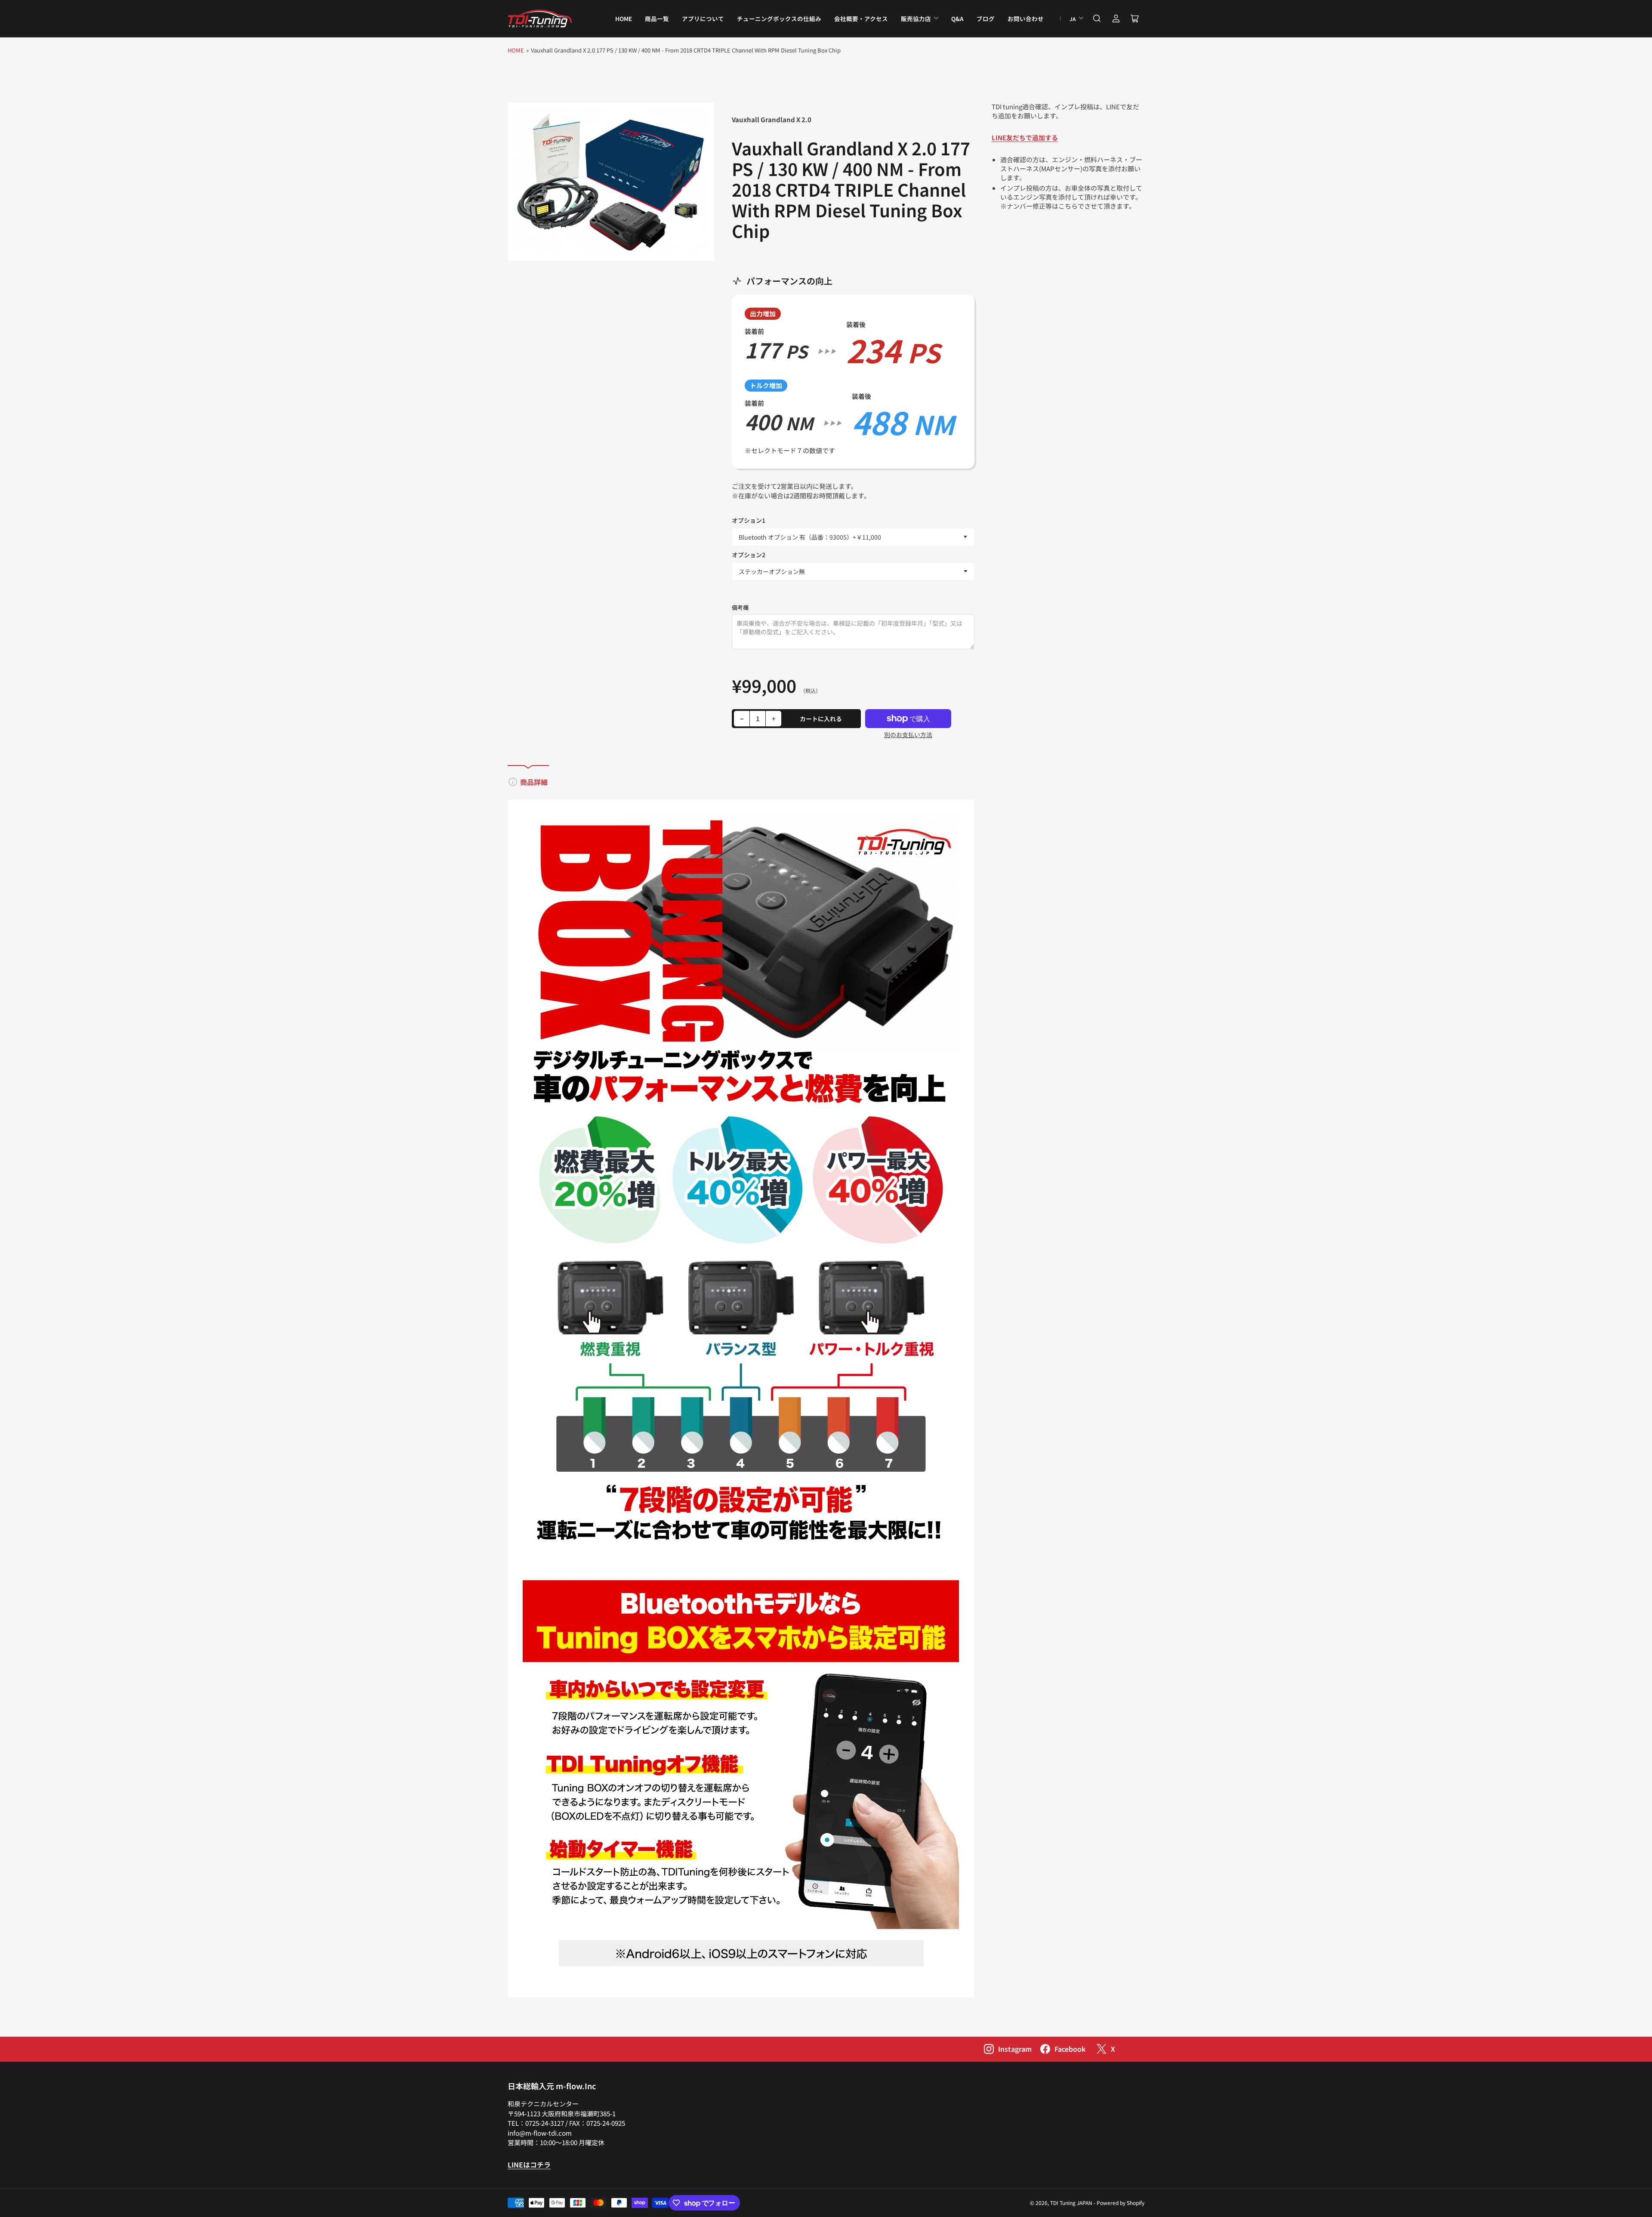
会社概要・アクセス (861, 19)
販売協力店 (916, 19)
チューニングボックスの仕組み (779, 19)
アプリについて (703, 19)
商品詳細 (534, 782)
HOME (624, 19)
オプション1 (749, 520)
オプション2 (749, 555)
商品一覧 (657, 19)
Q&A (957, 19)
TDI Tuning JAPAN (1071, 2203)
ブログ (986, 19)
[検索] (1097, 19)
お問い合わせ (1026, 19)
